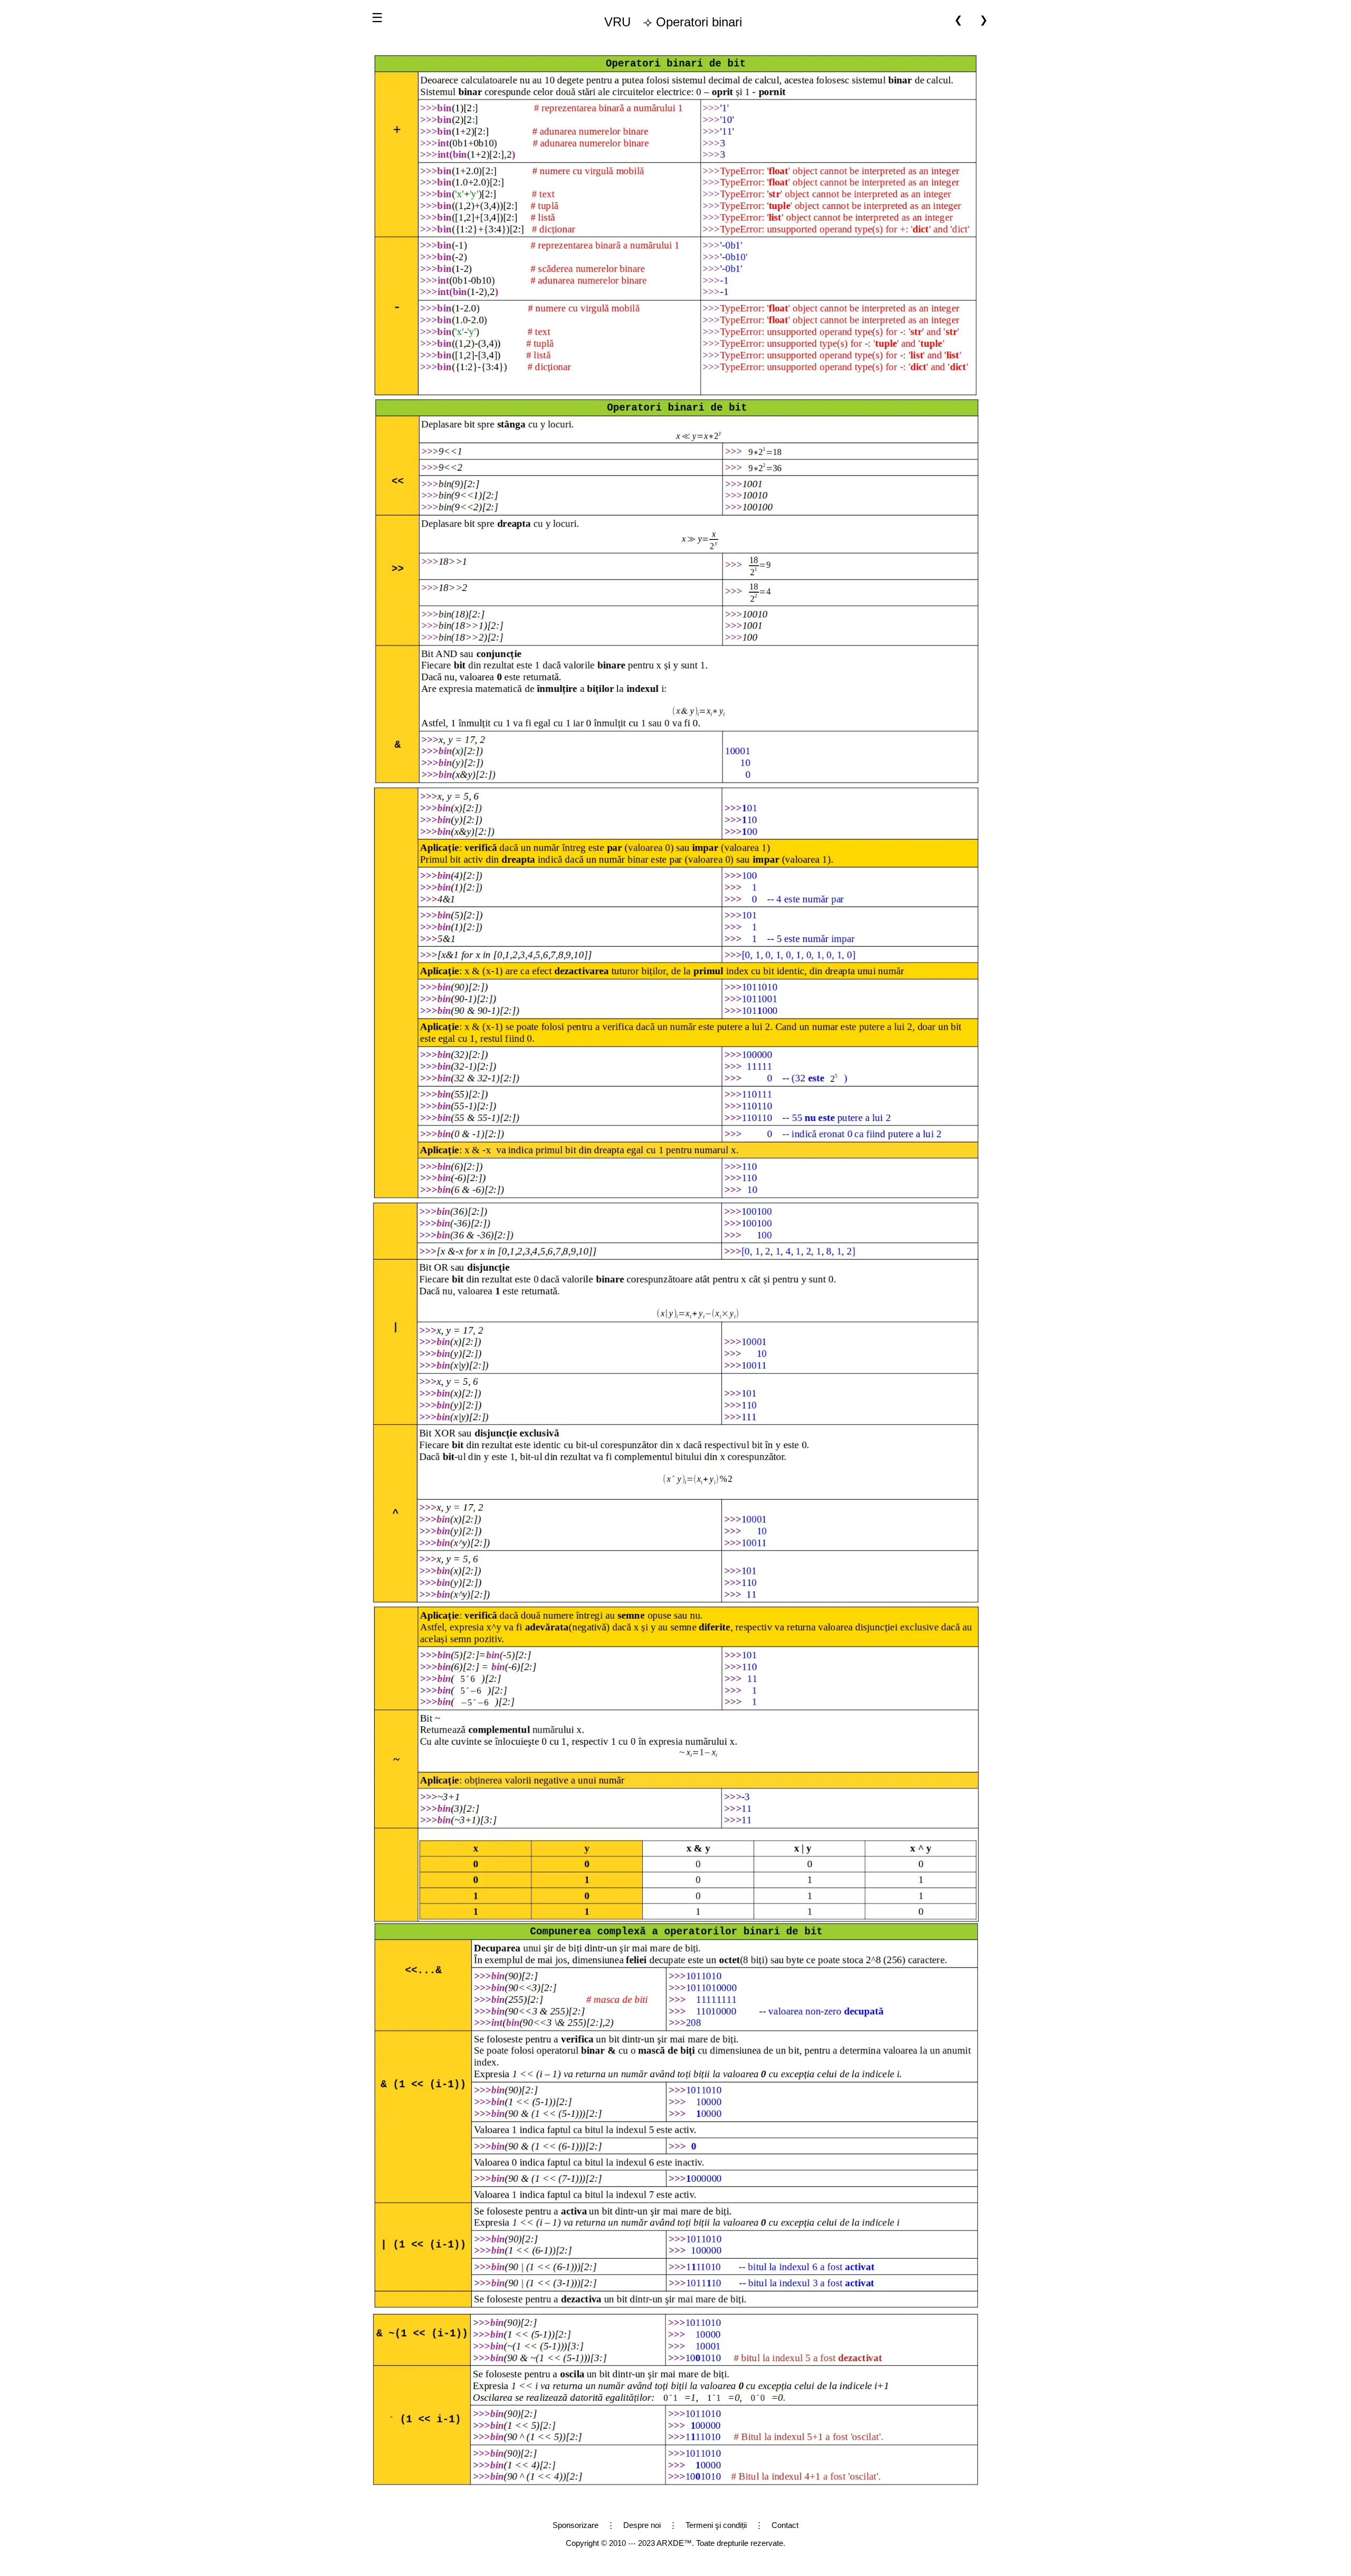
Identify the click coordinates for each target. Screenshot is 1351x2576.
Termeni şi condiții (716, 2525)
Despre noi (642, 2525)
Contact (785, 2525)
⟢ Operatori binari (673, 22)
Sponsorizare (575, 2525)
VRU (617, 22)
